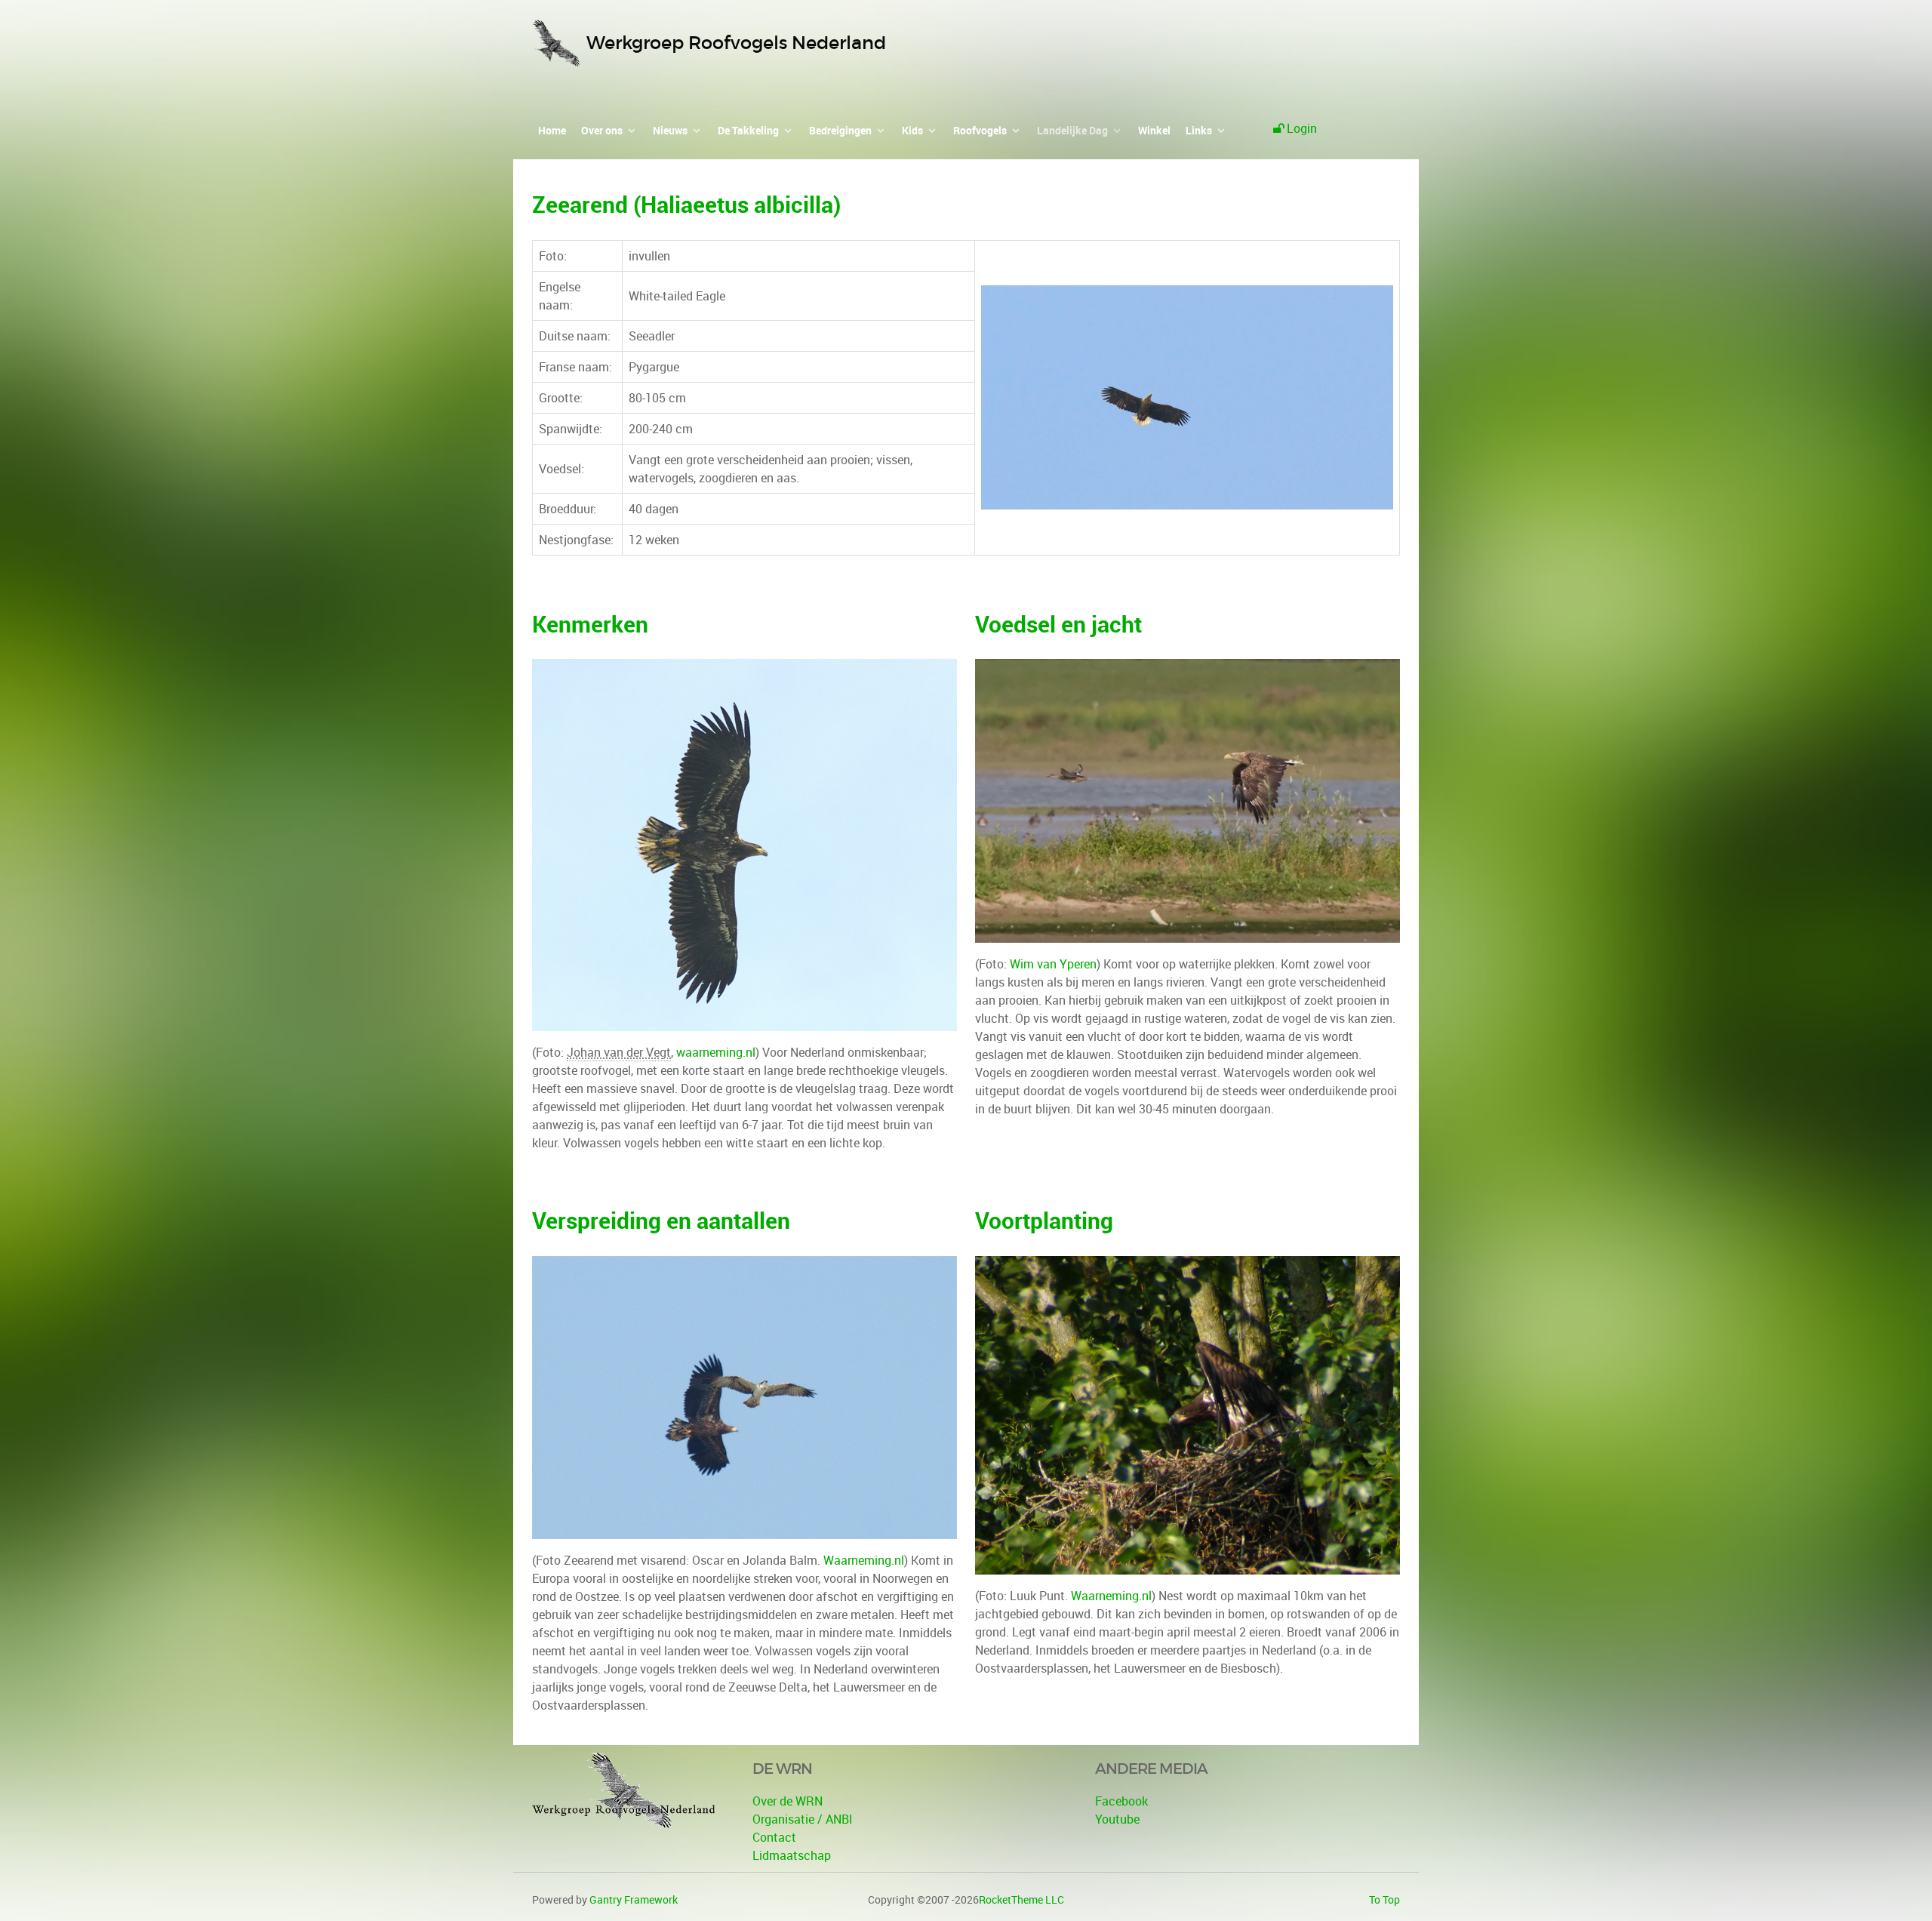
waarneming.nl (716, 1052)
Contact (774, 1837)
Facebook (1121, 1801)
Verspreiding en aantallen (661, 1220)
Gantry (634, 1899)
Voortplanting (1044, 1220)
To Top (1384, 1899)
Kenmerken (590, 624)
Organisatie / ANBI (803, 1819)
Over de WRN (788, 1801)
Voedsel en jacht (1058, 624)
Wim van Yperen (1053, 964)
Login (1302, 128)
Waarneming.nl (864, 1560)
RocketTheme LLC (1021, 1899)
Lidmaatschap (792, 1855)
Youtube (1117, 1819)
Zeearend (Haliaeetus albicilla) (686, 204)
